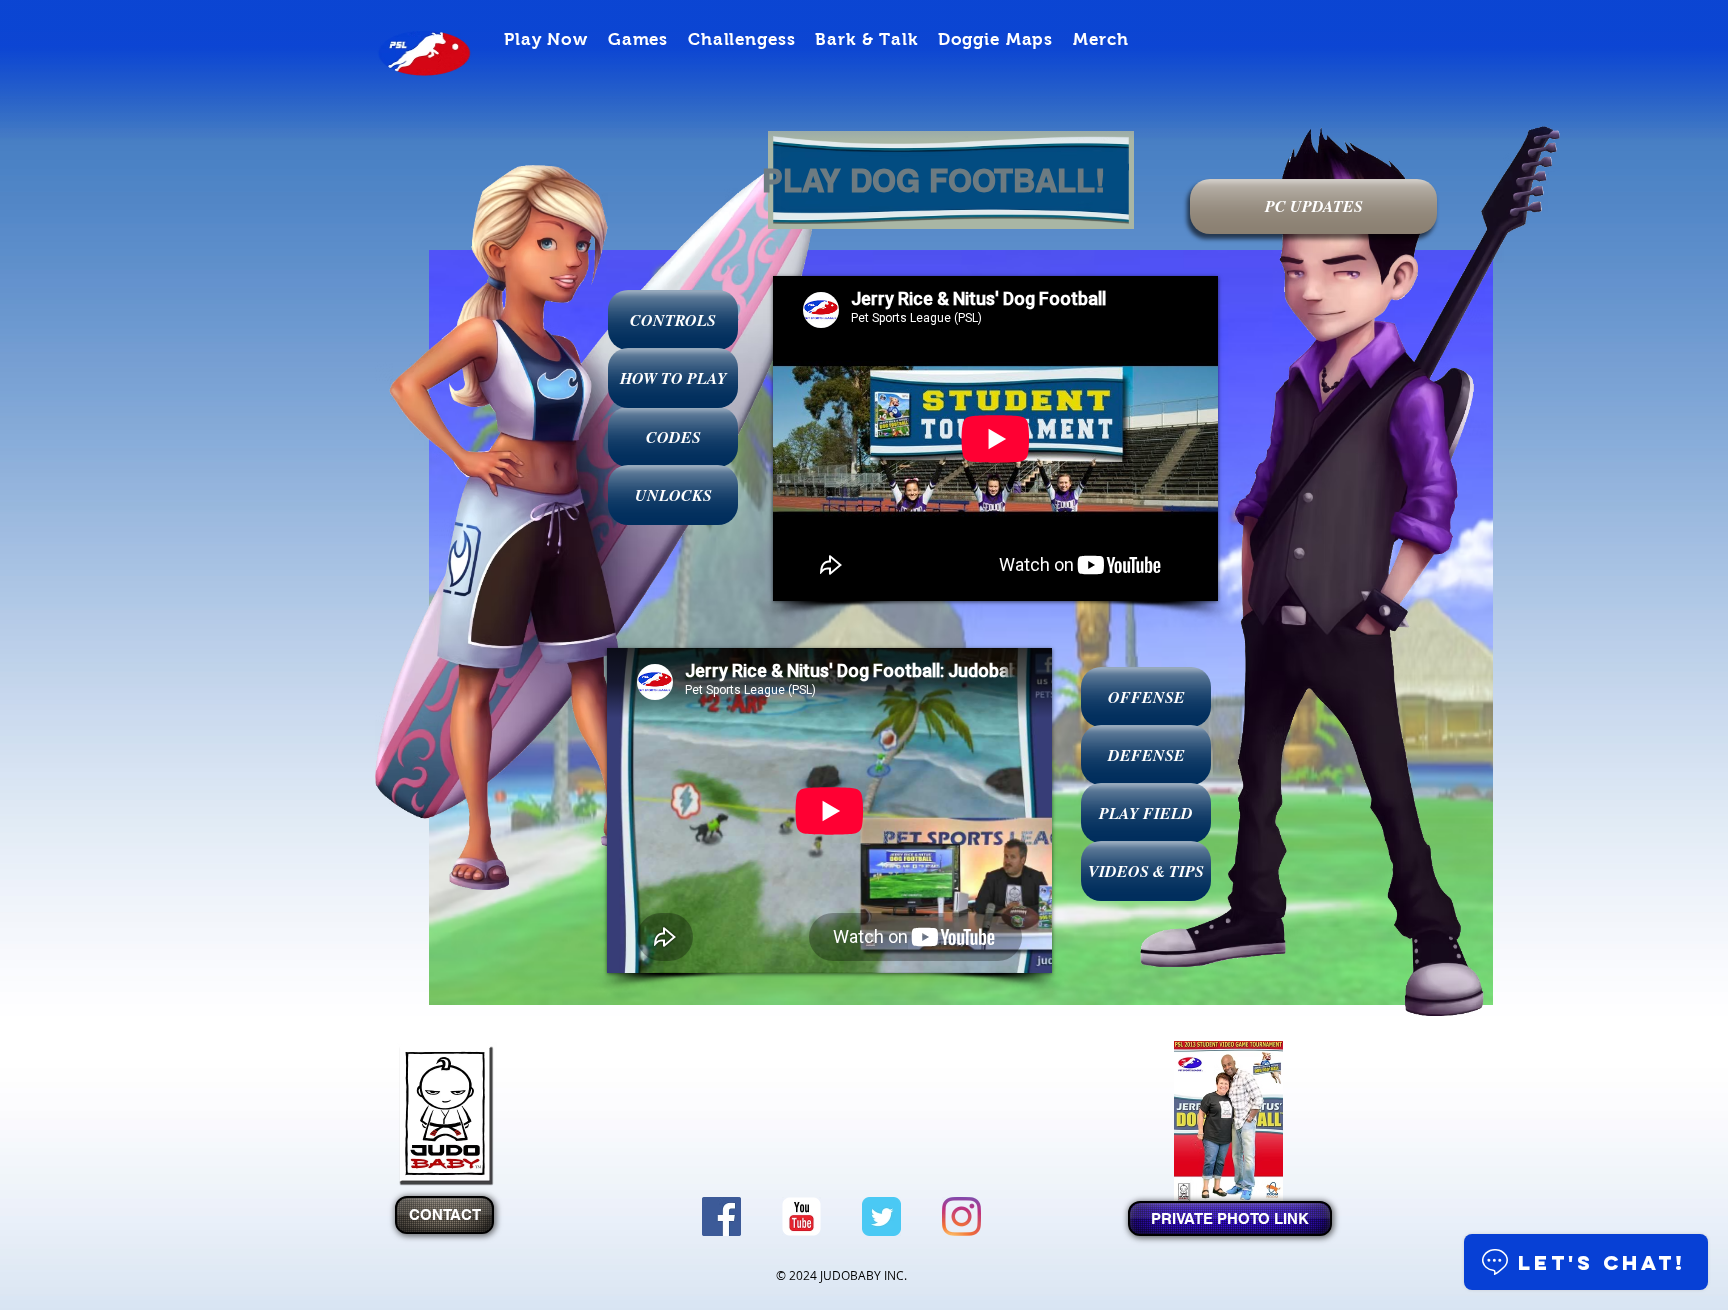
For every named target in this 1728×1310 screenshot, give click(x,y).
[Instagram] (961, 1216)
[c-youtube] (801, 1216)
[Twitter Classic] (881, 1216)
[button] (546, 39)
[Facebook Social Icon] (721, 1216)
